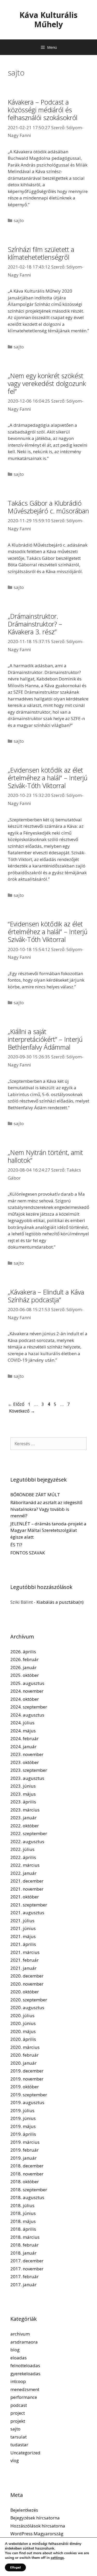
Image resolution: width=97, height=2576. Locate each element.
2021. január (23, 1968)
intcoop (18, 2381)
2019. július (22, 2110)
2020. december (27, 1976)
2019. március (25, 2142)
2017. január (23, 2285)
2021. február (24, 1960)
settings (57, 2558)
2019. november (27, 2079)
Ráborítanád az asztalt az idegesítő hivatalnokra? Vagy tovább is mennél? (46, 1509)
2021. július (22, 1921)
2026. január (23, 1667)
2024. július (22, 1723)
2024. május (23, 1731)
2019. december (27, 2071)
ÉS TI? (16, 1545)
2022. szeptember (29, 1833)
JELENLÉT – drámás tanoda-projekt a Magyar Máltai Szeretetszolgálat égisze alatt (48, 1530)
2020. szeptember (29, 2000)
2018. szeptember (29, 2190)
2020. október (25, 1992)
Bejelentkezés (24, 2510)
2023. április (23, 1802)
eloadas (18, 2358)
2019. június (23, 2118)
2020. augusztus (27, 2007)
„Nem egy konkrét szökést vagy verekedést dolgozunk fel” (47, 383)
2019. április (23, 2134)
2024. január (23, 1747)
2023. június (23, 1786)
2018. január (23, 2253)
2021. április (23, 1944)
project (18, 2413)
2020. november (27, 1984)
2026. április (23, 1652)
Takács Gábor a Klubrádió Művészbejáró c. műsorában (48, 507)
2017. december (27, 2261)
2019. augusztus (27, 2102)
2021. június (23, 1928)
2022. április (23, 1857)
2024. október (25, 1699)
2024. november (27, 1691)
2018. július (22, 2205)
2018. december (27, 2166)
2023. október (25, 1762)
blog (15, 2350)
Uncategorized (25, 2453)
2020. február (24, 2055)
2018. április (23, 2229)
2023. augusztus (27, 1778)
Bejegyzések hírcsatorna (35, 2518)
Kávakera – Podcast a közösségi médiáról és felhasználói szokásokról (43, 110)
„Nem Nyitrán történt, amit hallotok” (45, 1156)
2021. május (23, 1936)
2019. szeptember (29, 2095)
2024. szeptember (29, 1707)
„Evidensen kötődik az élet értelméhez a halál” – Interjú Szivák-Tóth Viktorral (48, 778)
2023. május (23, 1794)
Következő (22, 1411)
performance (24, 2397)
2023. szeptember (29, 1770)
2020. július (22, 2016)
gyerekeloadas (25, 2374)
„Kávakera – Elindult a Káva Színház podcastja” (46, 1296)
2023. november (27, 1754)
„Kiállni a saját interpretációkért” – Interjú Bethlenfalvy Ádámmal (45, 1039)
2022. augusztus (27, 1841)
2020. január (23, 2063)
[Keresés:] (48, 1444)
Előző (16, 1404)
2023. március (25, 1810)
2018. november (27, 2174)
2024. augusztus (27, 1715)
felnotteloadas (25, 2365)
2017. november (27, 2269)
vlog (15, 2460)
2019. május (23, 2126)
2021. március (25, 1952)
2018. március (25, 2237)
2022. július (22, 1849)
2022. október (25, 1826)
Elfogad (15, 2567)
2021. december (27, 1881)
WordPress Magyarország (37, 2534)
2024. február (24, 1738)
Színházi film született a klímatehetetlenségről (41, 253)
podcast (19, 2405)
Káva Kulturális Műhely (48, 20)
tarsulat (18, 2437)
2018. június (23, 2213)
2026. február (24, 1659)
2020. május (23, 2031)
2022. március (25, 1865)
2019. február (24, 2150)
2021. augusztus (27, 1913)
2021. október (25, 1897)
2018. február (24, 2245)
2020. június (23, 2023)
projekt (18, 2421)
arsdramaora (24, 2342)
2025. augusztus (27, 1683)
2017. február (24, 2277)
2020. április (23, 2039)
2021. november (27, 1889)
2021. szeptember (29, 1905)
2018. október (25, 2182)
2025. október (25, 1675)
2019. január (23, 2158)
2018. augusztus (27, 2197)
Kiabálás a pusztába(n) (60, 1602)
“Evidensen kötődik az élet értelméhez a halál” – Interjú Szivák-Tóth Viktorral (48, 932)
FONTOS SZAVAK (28, 1553)
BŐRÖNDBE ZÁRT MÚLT (35, 1495)
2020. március (25, 2047)
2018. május (23, 2221)
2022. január (23, 1873)
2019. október (25, 2087)
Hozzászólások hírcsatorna (38, 2526)
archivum (20, 2334)
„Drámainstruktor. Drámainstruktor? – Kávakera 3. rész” (35, 624)
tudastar (19, 2445)
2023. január (23, 1818)
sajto (19, 220)
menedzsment (25, 2389)
